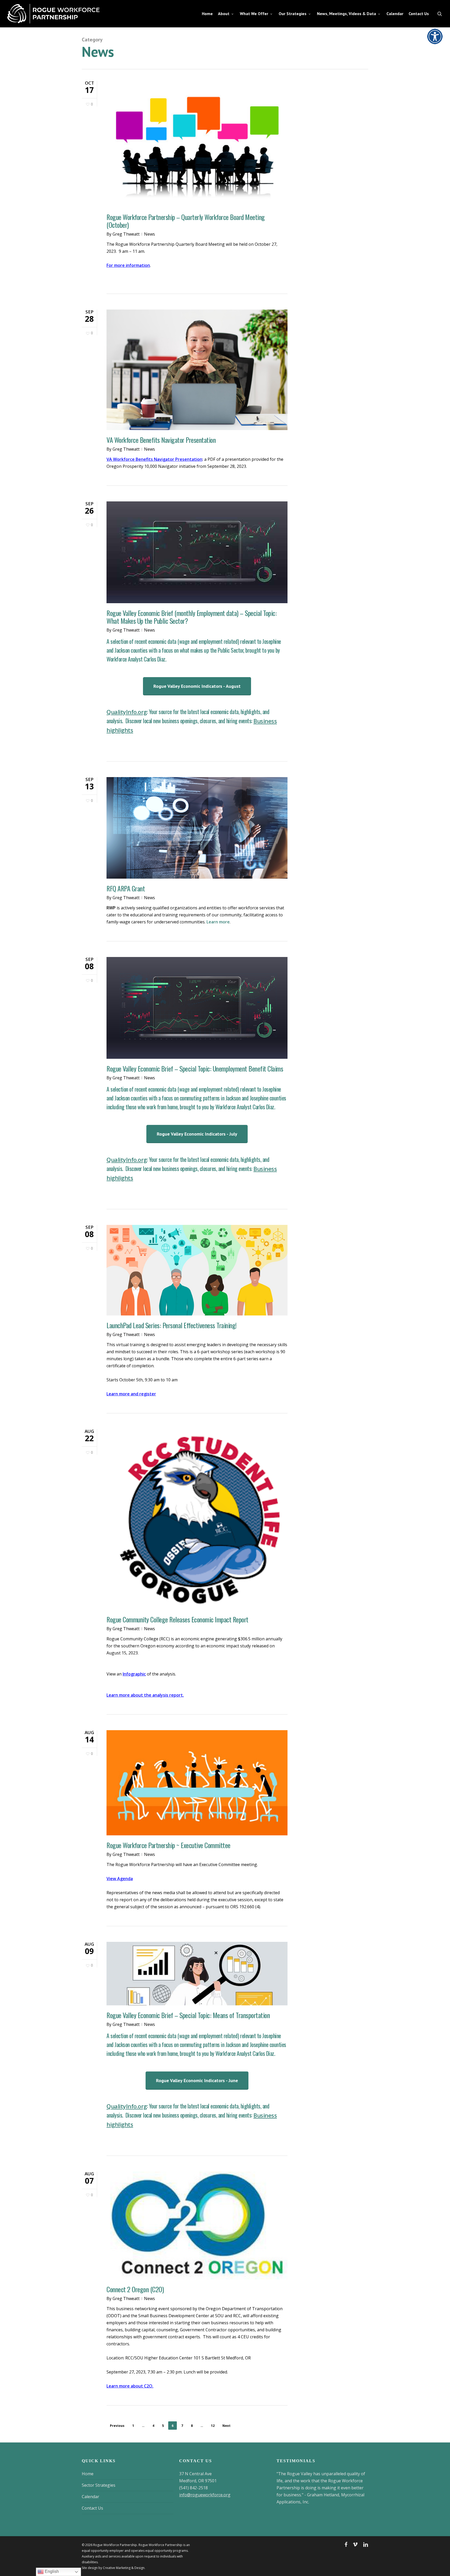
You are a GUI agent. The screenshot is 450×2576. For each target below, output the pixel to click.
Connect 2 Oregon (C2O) (135, 2289)
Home (88, 2474)
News (149, 234)
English (51, 2571)
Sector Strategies (99, 2485)
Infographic (134, 1674)
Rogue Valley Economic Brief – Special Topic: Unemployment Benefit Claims (195, 1069)
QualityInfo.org (127, 712)
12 (213, 2426)
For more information (128, 265)
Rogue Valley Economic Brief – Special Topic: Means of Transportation (188, 2015)
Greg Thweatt (126, 234)
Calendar (90, 2497)
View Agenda (120, 1879)
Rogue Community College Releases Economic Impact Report (177, 1619)
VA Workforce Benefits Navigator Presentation (161, 440)
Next (226, 2426)
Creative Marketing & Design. (124, 2568)
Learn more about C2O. (130, 2386)
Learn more (218, 922)
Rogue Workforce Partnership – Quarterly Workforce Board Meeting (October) (186, 221)
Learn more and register (131, 1394)
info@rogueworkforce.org (205, 2495)
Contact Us (92, 2508)
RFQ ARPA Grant (126, 888)
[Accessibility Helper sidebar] (433, 35)
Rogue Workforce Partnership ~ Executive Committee (168, 1845)
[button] (197, 686)
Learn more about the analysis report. (145, 1695)
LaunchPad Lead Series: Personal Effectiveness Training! (172, 1325)
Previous (117, 2426)
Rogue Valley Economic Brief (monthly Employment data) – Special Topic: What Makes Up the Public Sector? (192, 617)
